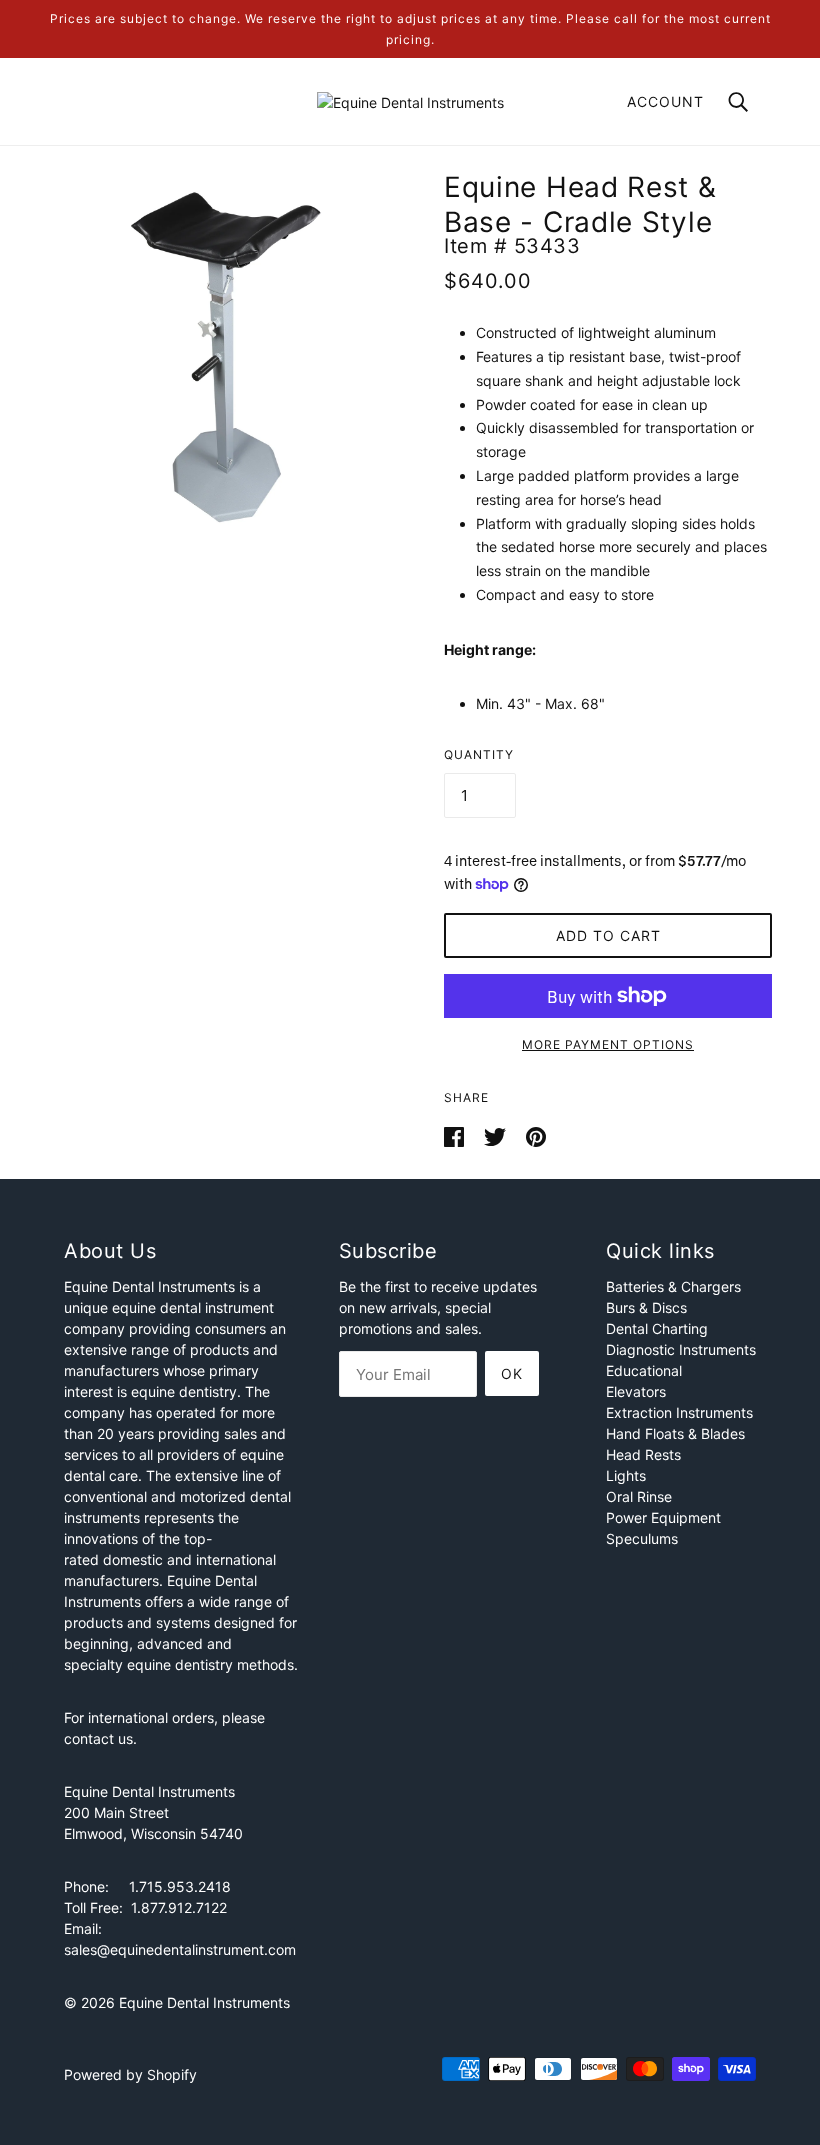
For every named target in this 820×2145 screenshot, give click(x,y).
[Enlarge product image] (222, 358)
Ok (512, 1373)
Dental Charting (657, 1328)
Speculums (642, 1538)
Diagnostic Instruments (681, 1349)
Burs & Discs (646, 1307)
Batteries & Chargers (673, 1286)
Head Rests (643, 1454)
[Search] (738, 100)
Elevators (636, 1391)
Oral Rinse (639, 1496)
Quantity (479, 754)
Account (665, 101)
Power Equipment (663, 1517)
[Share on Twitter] (497, 1134)
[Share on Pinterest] (536, 1134)
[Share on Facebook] (456, 1134)
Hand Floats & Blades (675, 1433)
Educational (644, 1370)
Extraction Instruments (679, 1412)
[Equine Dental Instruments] (410, 100)
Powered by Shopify (130, 2074)
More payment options (608, 1044)
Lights (626, 1475)
